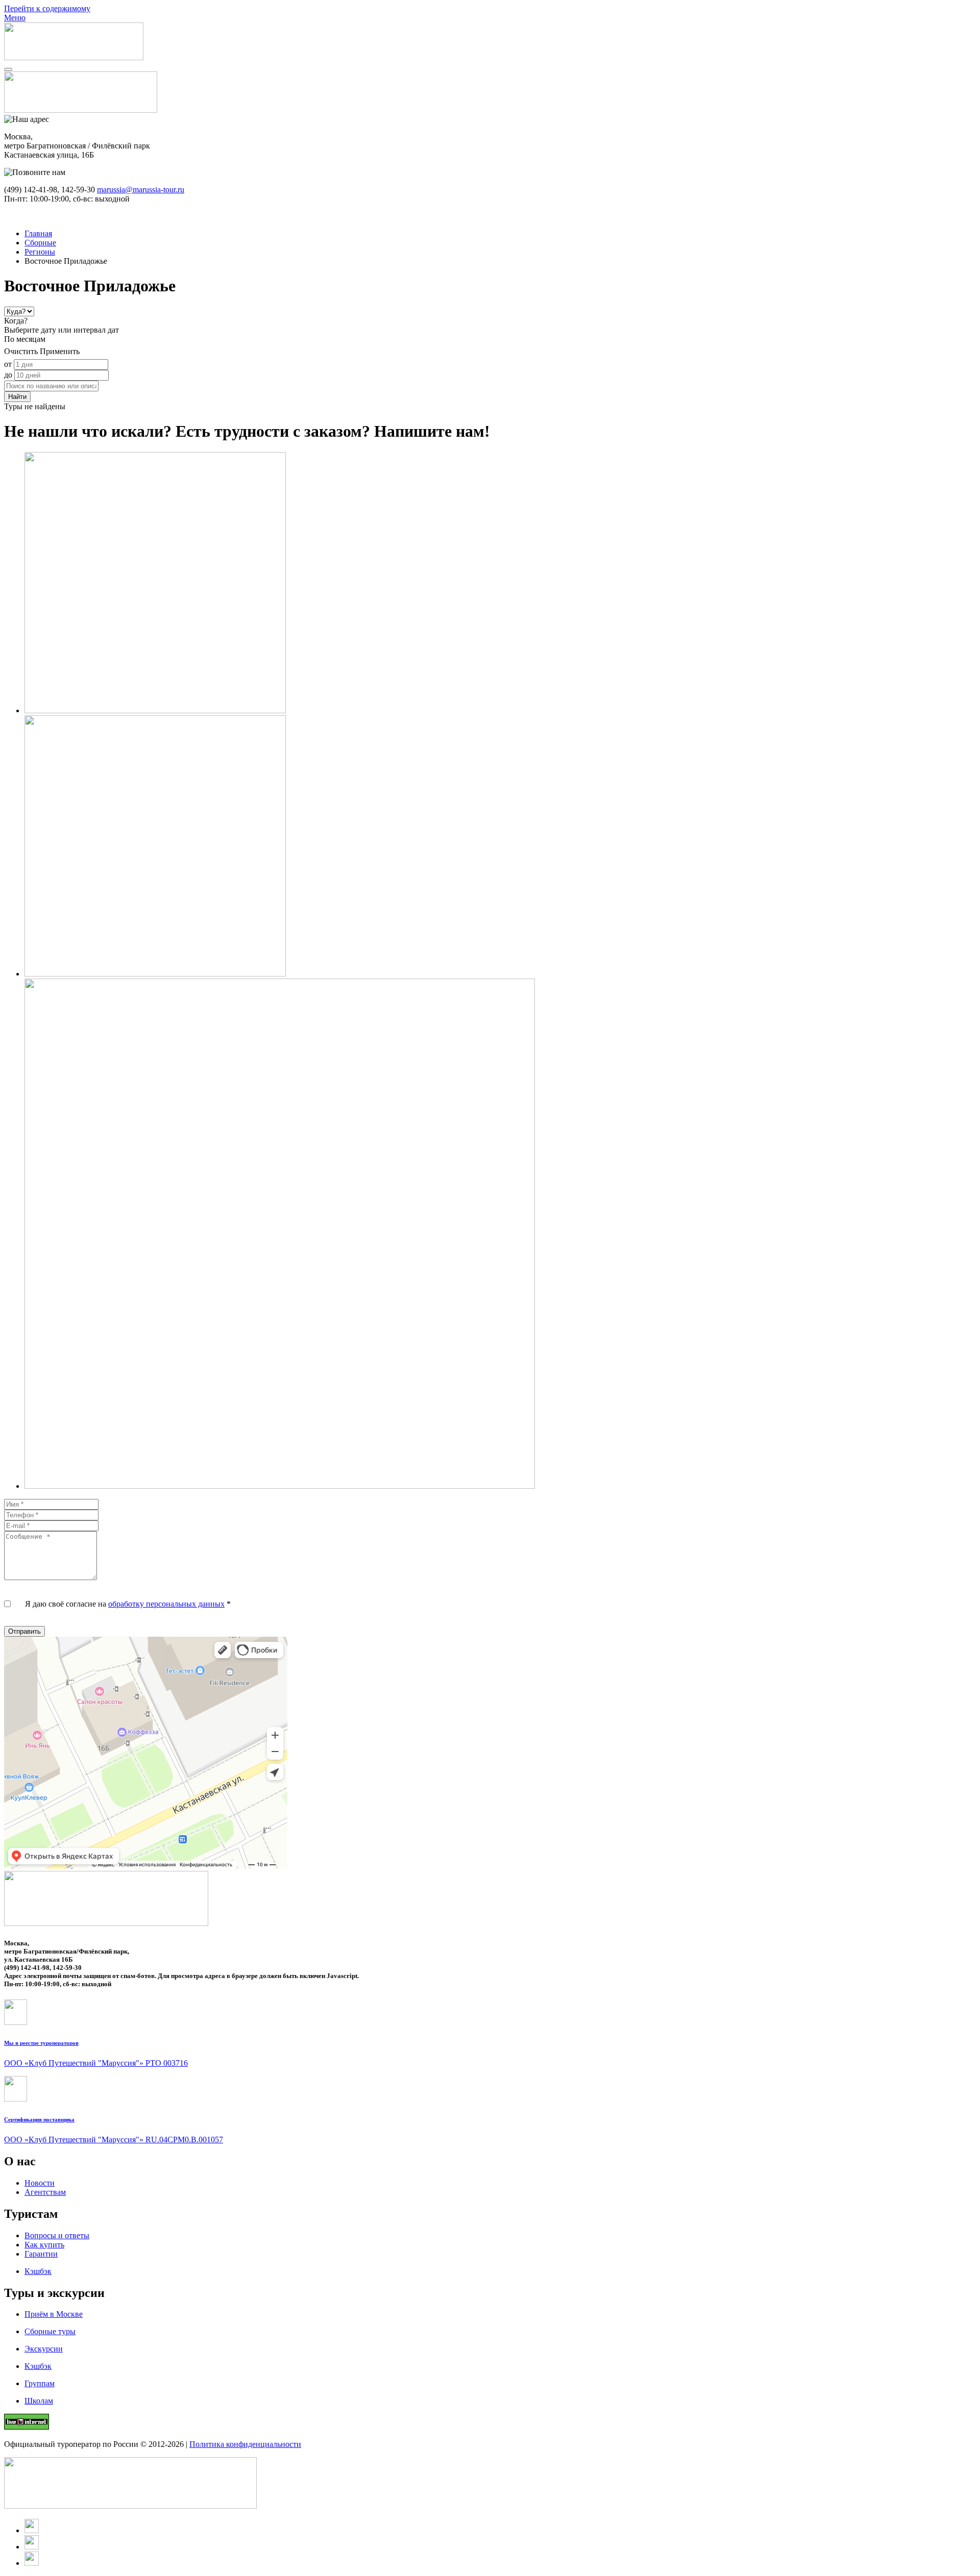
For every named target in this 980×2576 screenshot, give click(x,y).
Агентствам (45, 2192)
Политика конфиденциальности (245, 2444)
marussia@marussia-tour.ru (141, 190)
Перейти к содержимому (47, 8)
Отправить (24, 1631)
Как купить (44, 2245)
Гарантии (41, 2254)
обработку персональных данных (166, 1604)
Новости (40, 2183)
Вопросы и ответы (57, 2235)
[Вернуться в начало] (74, 57)
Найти (17, 397)
